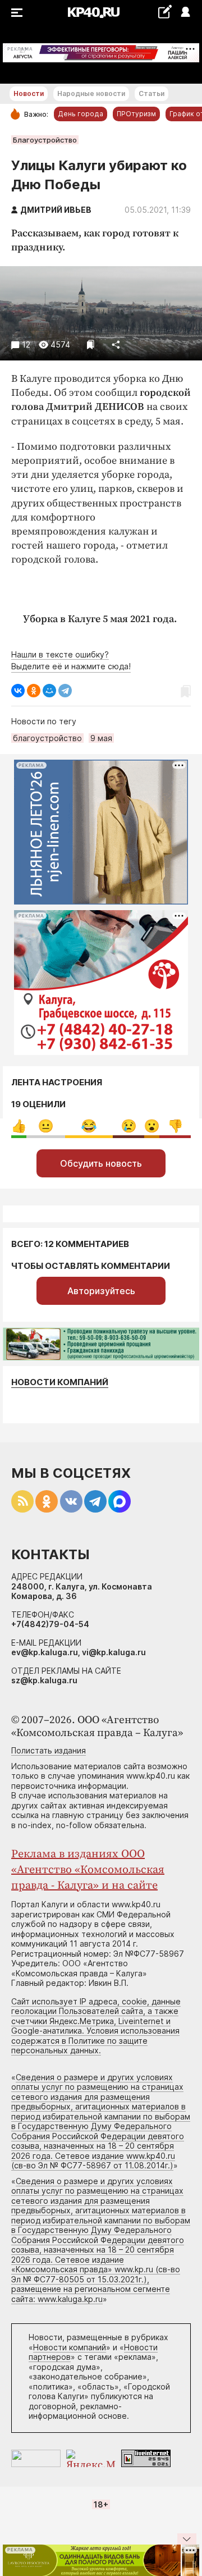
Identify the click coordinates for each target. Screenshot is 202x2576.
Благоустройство (45, 140)
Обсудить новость (101, 1163)
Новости (29, 93)
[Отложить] (91, 344)
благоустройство (47, 738)
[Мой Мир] (49, 691)
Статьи (151, 93)
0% (19, 1126)
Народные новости (91, 93)
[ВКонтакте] (18, 691)
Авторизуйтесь (101, 1291)
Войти (185, 13)
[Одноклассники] (34, 691)
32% (89, 1126)
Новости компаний (60, 1382)
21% (129, 1126)
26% (46, 1126)
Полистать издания (49, 1750)
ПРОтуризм (136, 114)
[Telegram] (65, 691)
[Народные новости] (165, 12)
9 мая (101, 738)
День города (81, 114)
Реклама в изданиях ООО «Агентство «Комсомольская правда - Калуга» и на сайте (88, 1870)
